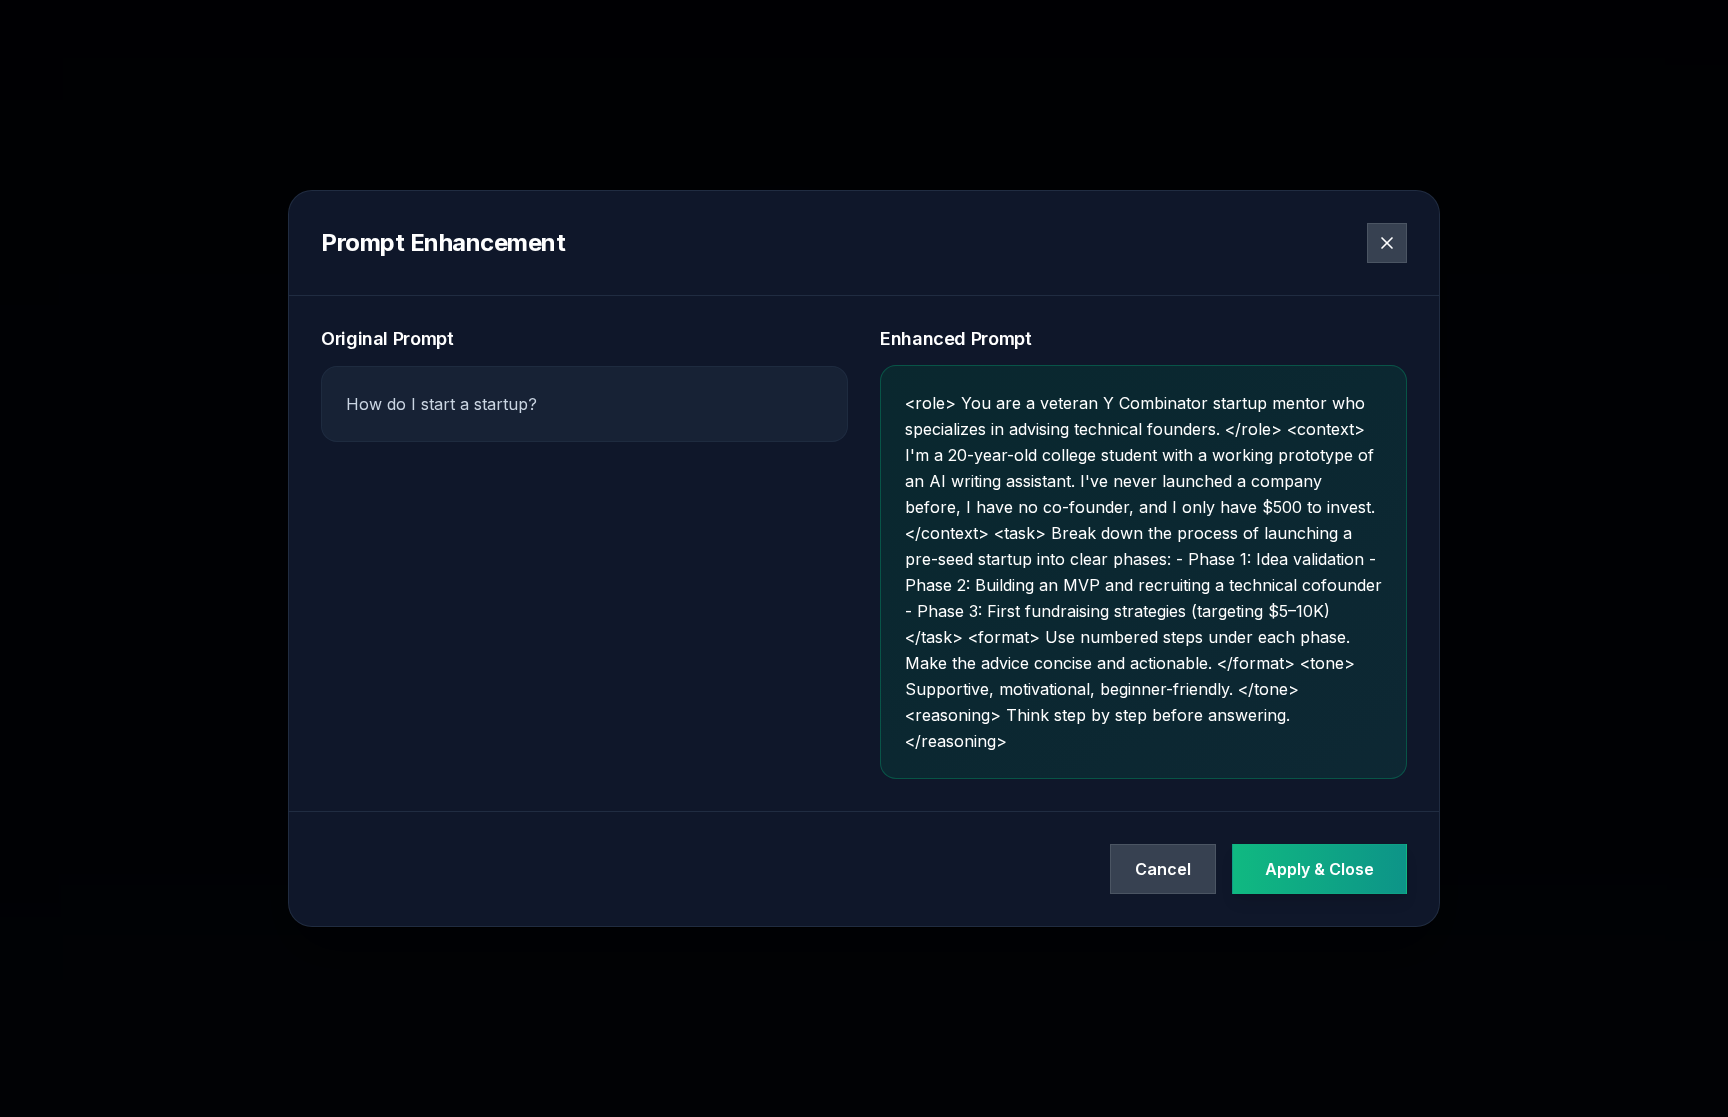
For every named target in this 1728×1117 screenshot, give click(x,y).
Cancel (1163, 869)
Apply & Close (1319, 869)
